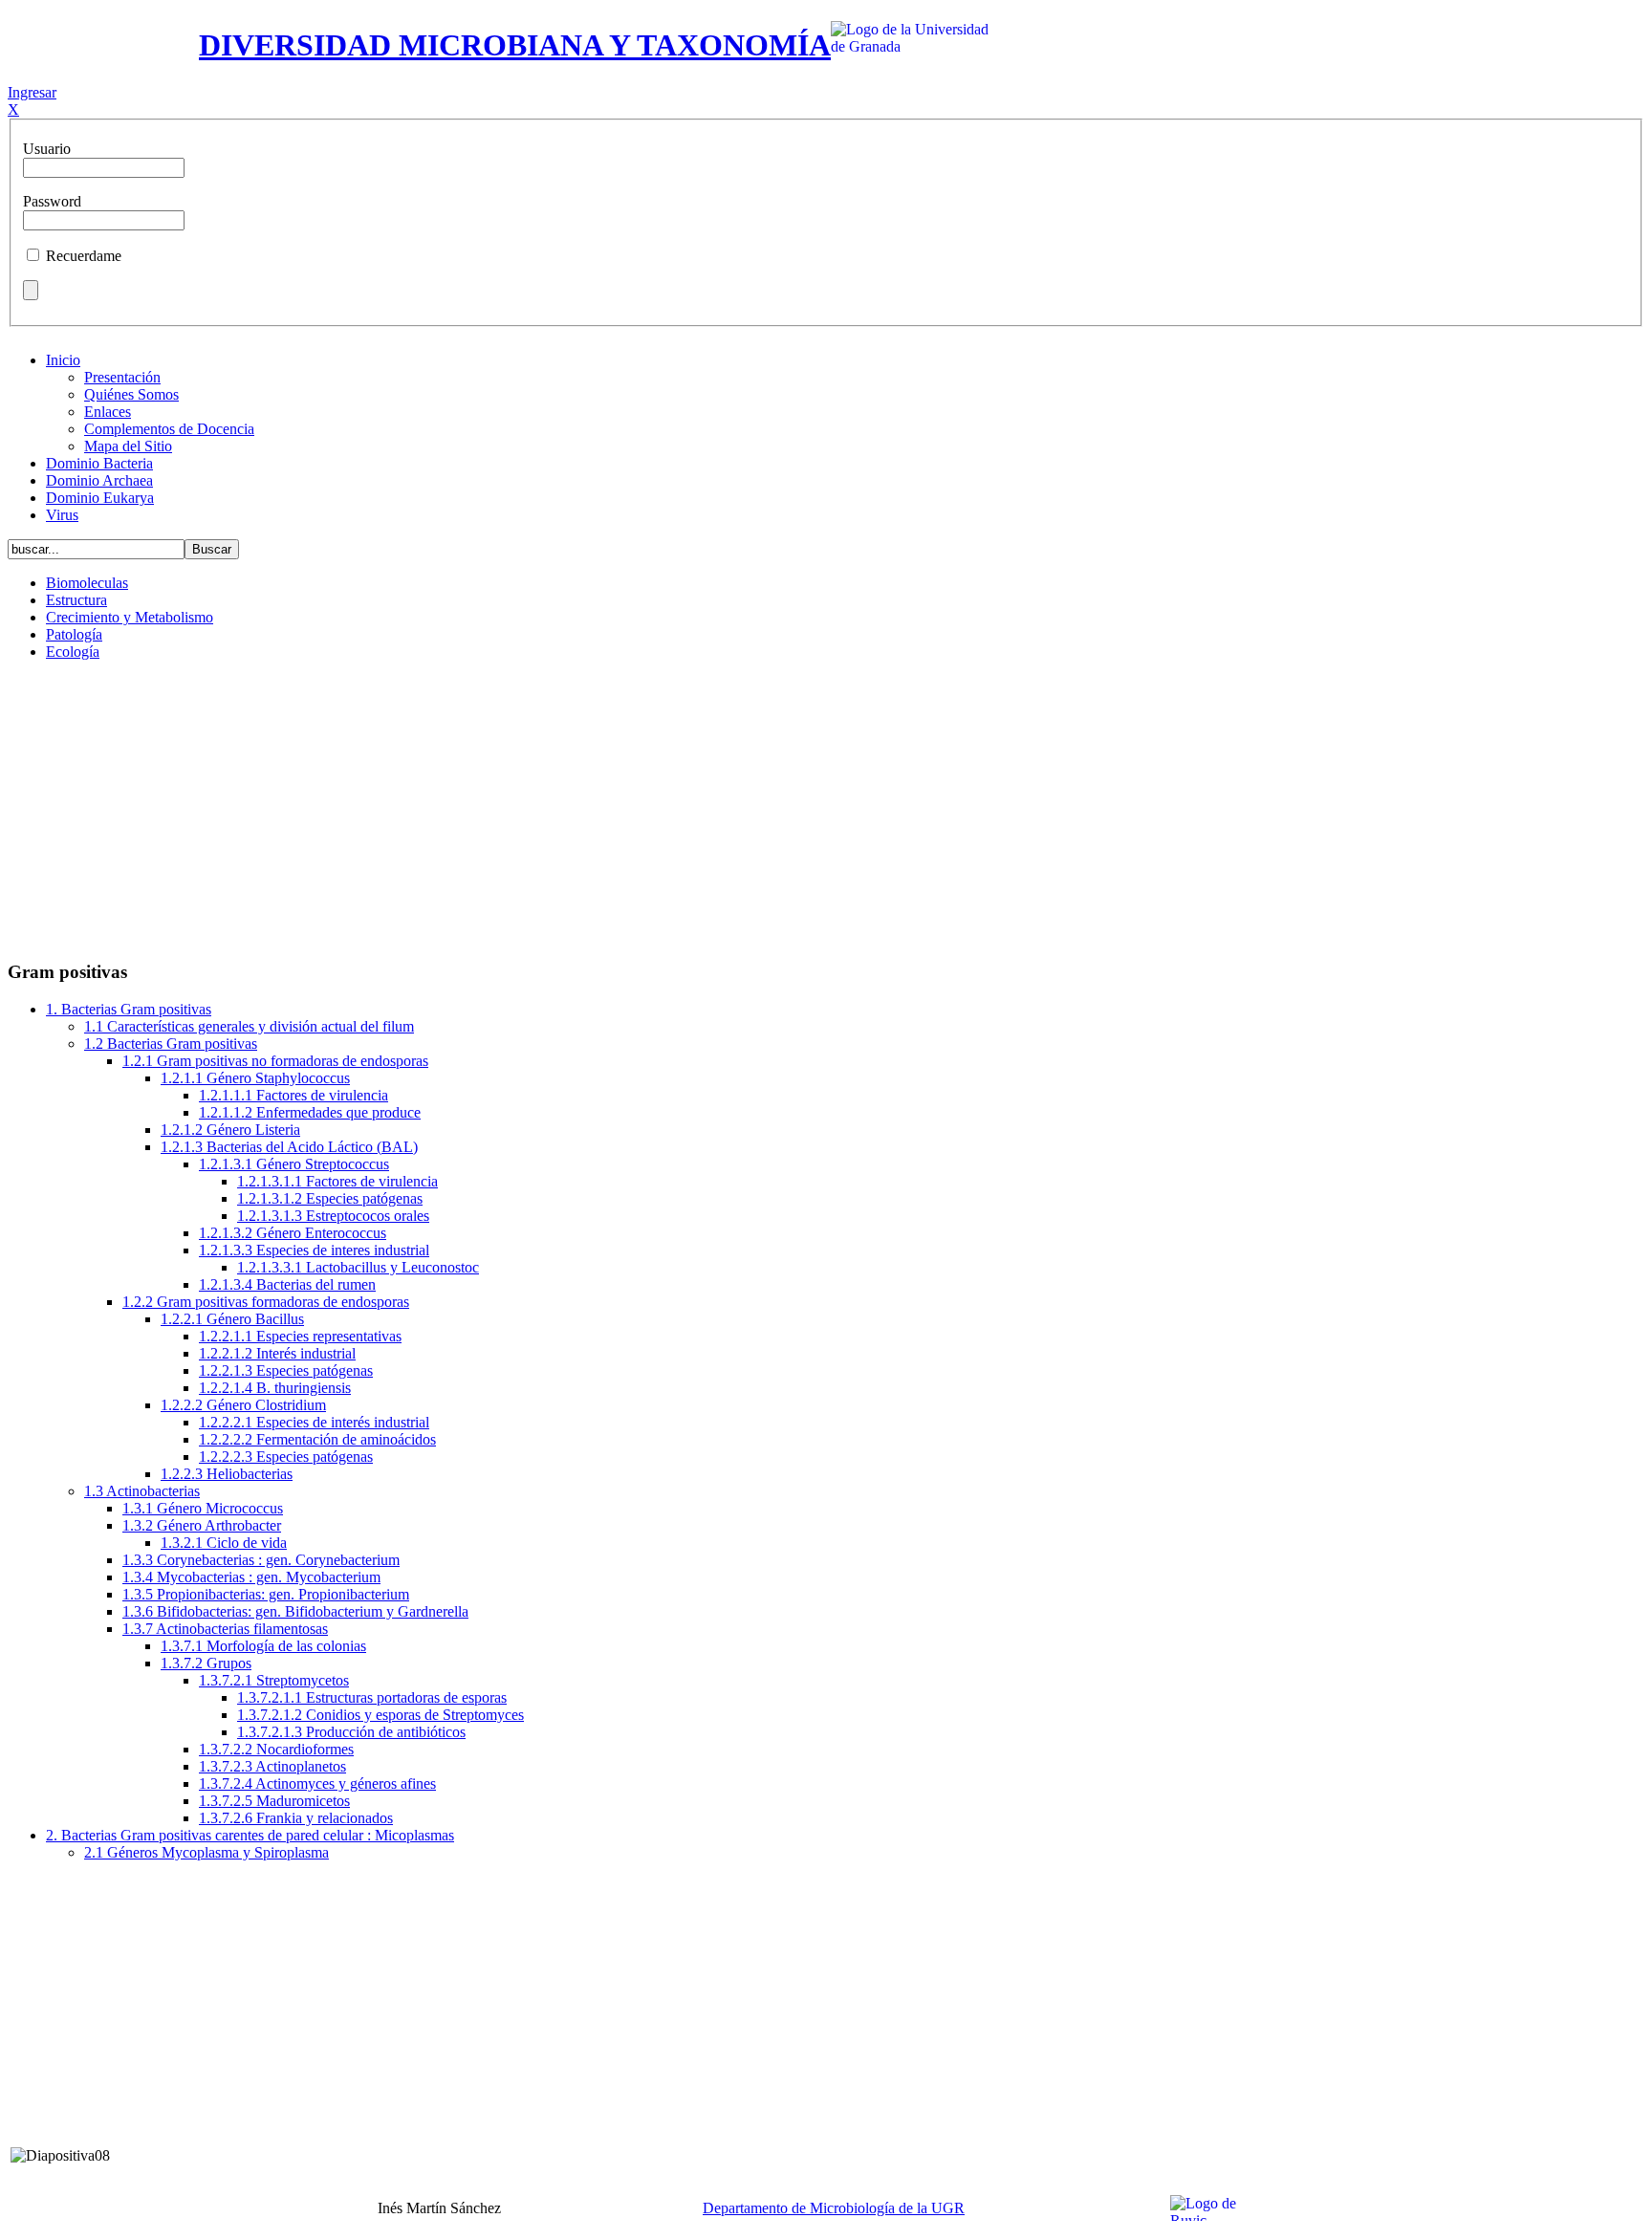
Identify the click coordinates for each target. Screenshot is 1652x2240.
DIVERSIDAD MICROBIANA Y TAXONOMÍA (515, 45)
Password (52, 201)
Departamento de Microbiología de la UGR (834, 2208)
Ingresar (32, 92)
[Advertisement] (826, 810)
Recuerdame (84, 256)
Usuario (47, 149)
